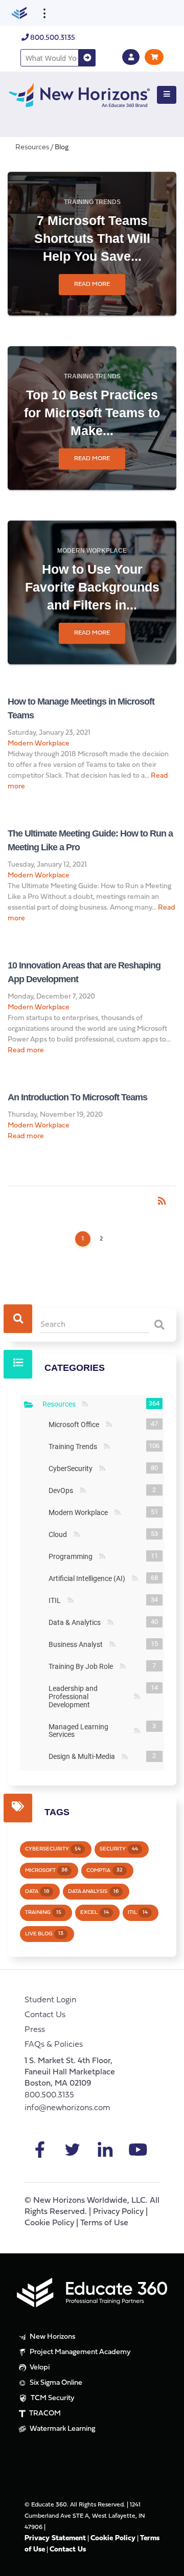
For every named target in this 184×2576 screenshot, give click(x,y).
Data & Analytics (77, 1622)
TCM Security (52, 2398)
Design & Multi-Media (84, 1756)
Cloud (60, 1534)
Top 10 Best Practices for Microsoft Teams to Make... (92, 413)
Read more (92, 284)
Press (35, 2030)
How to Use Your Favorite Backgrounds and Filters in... (92, 587)
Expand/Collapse (29, 1405)
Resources (61, 1404)
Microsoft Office (76, 1425)
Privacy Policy (118, 2212)
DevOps (63, 1490)
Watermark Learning (62, 2429)
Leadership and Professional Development (90, 1697)
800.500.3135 (52, 38)
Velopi (39, 2368)
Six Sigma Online (55, 2383)
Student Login (50, 2000)
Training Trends (92, 202)
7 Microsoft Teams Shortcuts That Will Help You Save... (92, 238)
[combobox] (50, 58)
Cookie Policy (49, 2223)
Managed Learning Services (90, 1731)
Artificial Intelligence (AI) (89, 1578)
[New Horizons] (79, 94)
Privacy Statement (55, 2538)
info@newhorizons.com (67, 2108)
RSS (85, 1404)
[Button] (167, 95)
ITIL (57, 1600)
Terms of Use (104, 2223)
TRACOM (44, 2414)
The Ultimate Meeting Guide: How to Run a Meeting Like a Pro (90, 840)
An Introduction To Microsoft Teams (77, 1097)
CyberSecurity (73, 1468)
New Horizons (52, 2337)
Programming (73, 1556)
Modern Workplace (92, 551)
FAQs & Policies (54, 2045)
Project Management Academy (79, 2352)
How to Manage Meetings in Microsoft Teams (81, 708)
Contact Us (45, 2015)
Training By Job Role (83, 1666)
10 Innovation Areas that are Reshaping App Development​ (84, 972)
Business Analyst (78, 1644)
